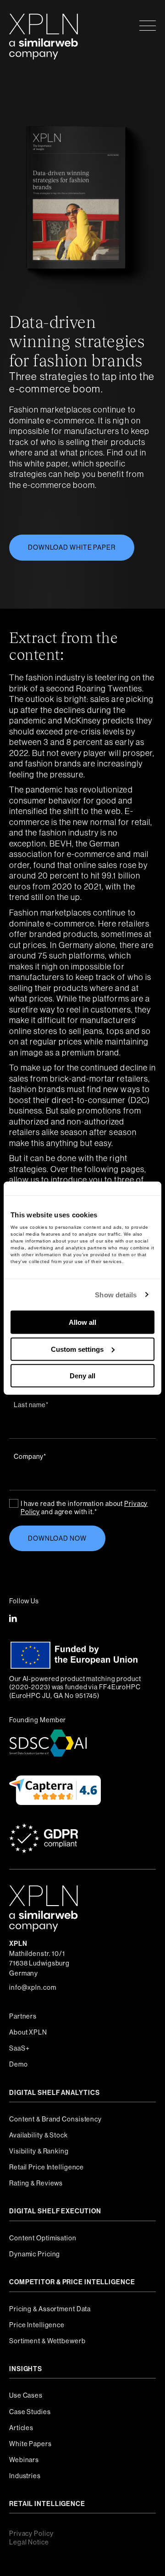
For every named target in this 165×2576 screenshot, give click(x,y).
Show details (116, 1294)
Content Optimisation (43, 2238)
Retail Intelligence (47, 2504)
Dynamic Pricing (35, 2254)
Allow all (82, 1322)
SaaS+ (19, 2048)
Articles (21, 2428)
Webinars (24, 2460)
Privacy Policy (31, 2533)
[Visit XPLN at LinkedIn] (13, 1619)
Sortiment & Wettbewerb (47, 2341)
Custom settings (77, 1349)
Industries (25, 2476)
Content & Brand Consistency (55, 2119)
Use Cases (26, 2395)
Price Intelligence (37, 2325)
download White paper (72, 547)
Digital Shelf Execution (55, 2211)
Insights (26, 2369)
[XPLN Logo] (44, 25)
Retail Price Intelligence (47, 2167)
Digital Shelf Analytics (54, 2093)
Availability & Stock (38, 2135)
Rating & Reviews (36, 2183)
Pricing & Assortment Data (50, 2309)
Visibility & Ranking (39, 2151)
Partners (23, 2016)
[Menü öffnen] (148, 25)
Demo (19, 2064)
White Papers (30, 2444)
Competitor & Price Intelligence (72, 2282)
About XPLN (28, 2032)
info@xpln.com (33, 1987)
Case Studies (30, 2412)
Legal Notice (29, 2542)
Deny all (82, 1376)
